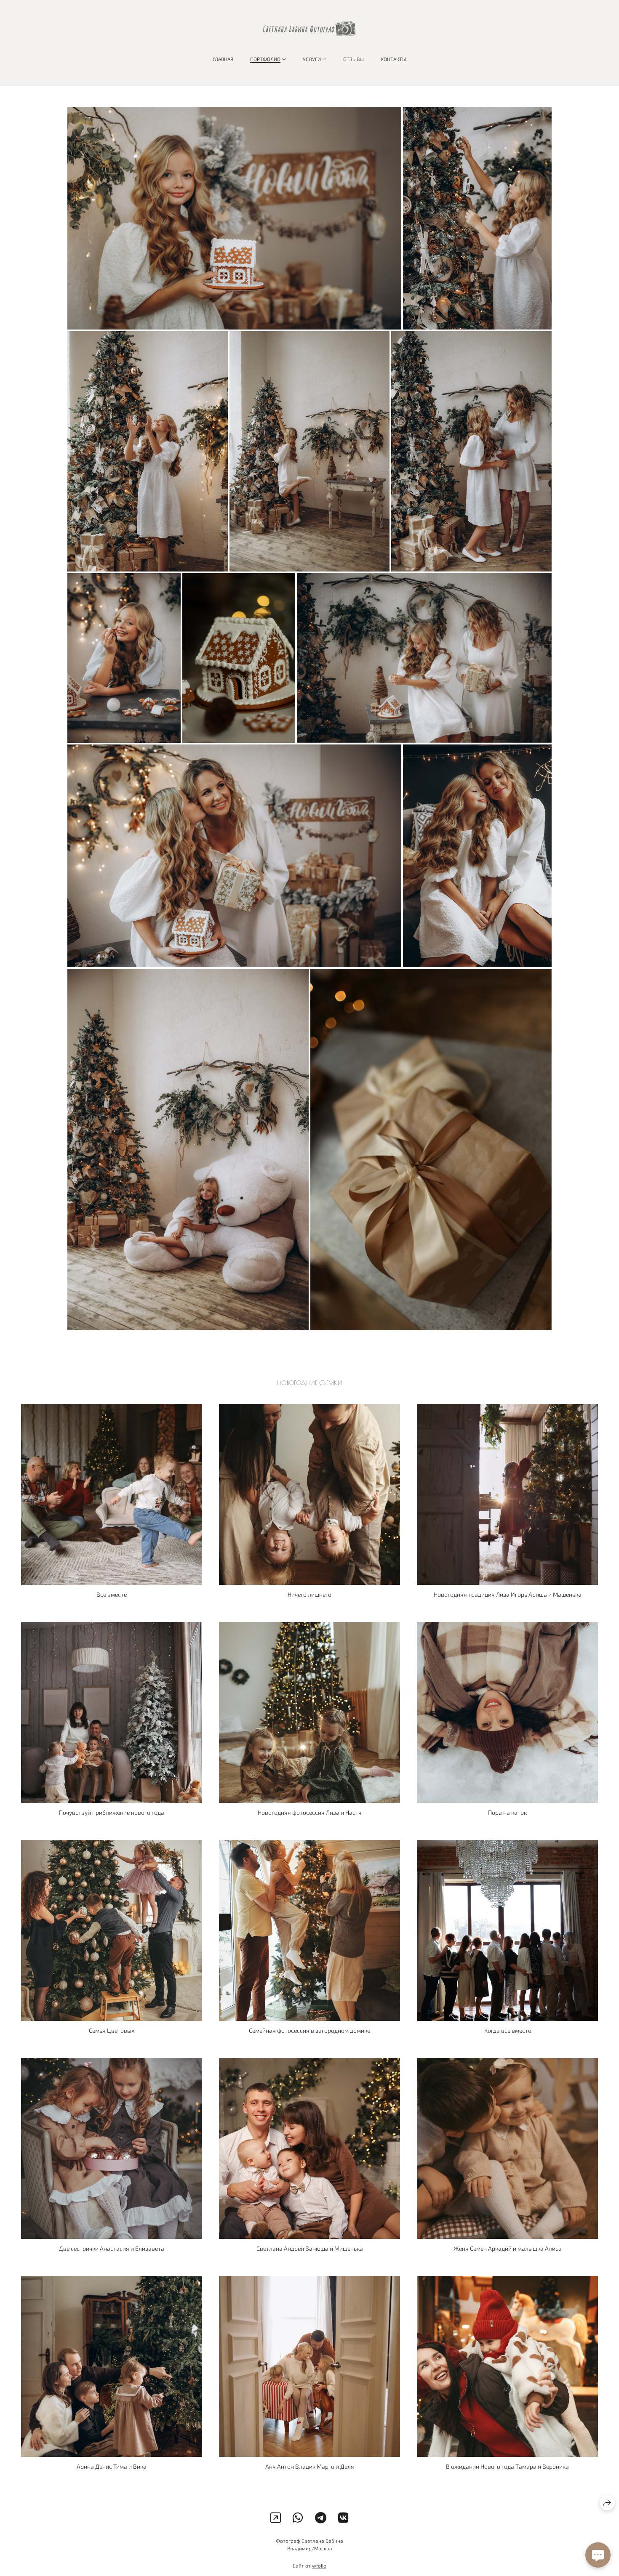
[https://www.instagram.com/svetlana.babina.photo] (276, 2518)
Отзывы (354, 59)
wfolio (319, 2565)
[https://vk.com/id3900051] (343, 2518)
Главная (223, 59)
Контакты (394, 59)
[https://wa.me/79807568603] (298, 2518)
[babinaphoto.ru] (309, 29)
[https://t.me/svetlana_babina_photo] (321, 2518)
